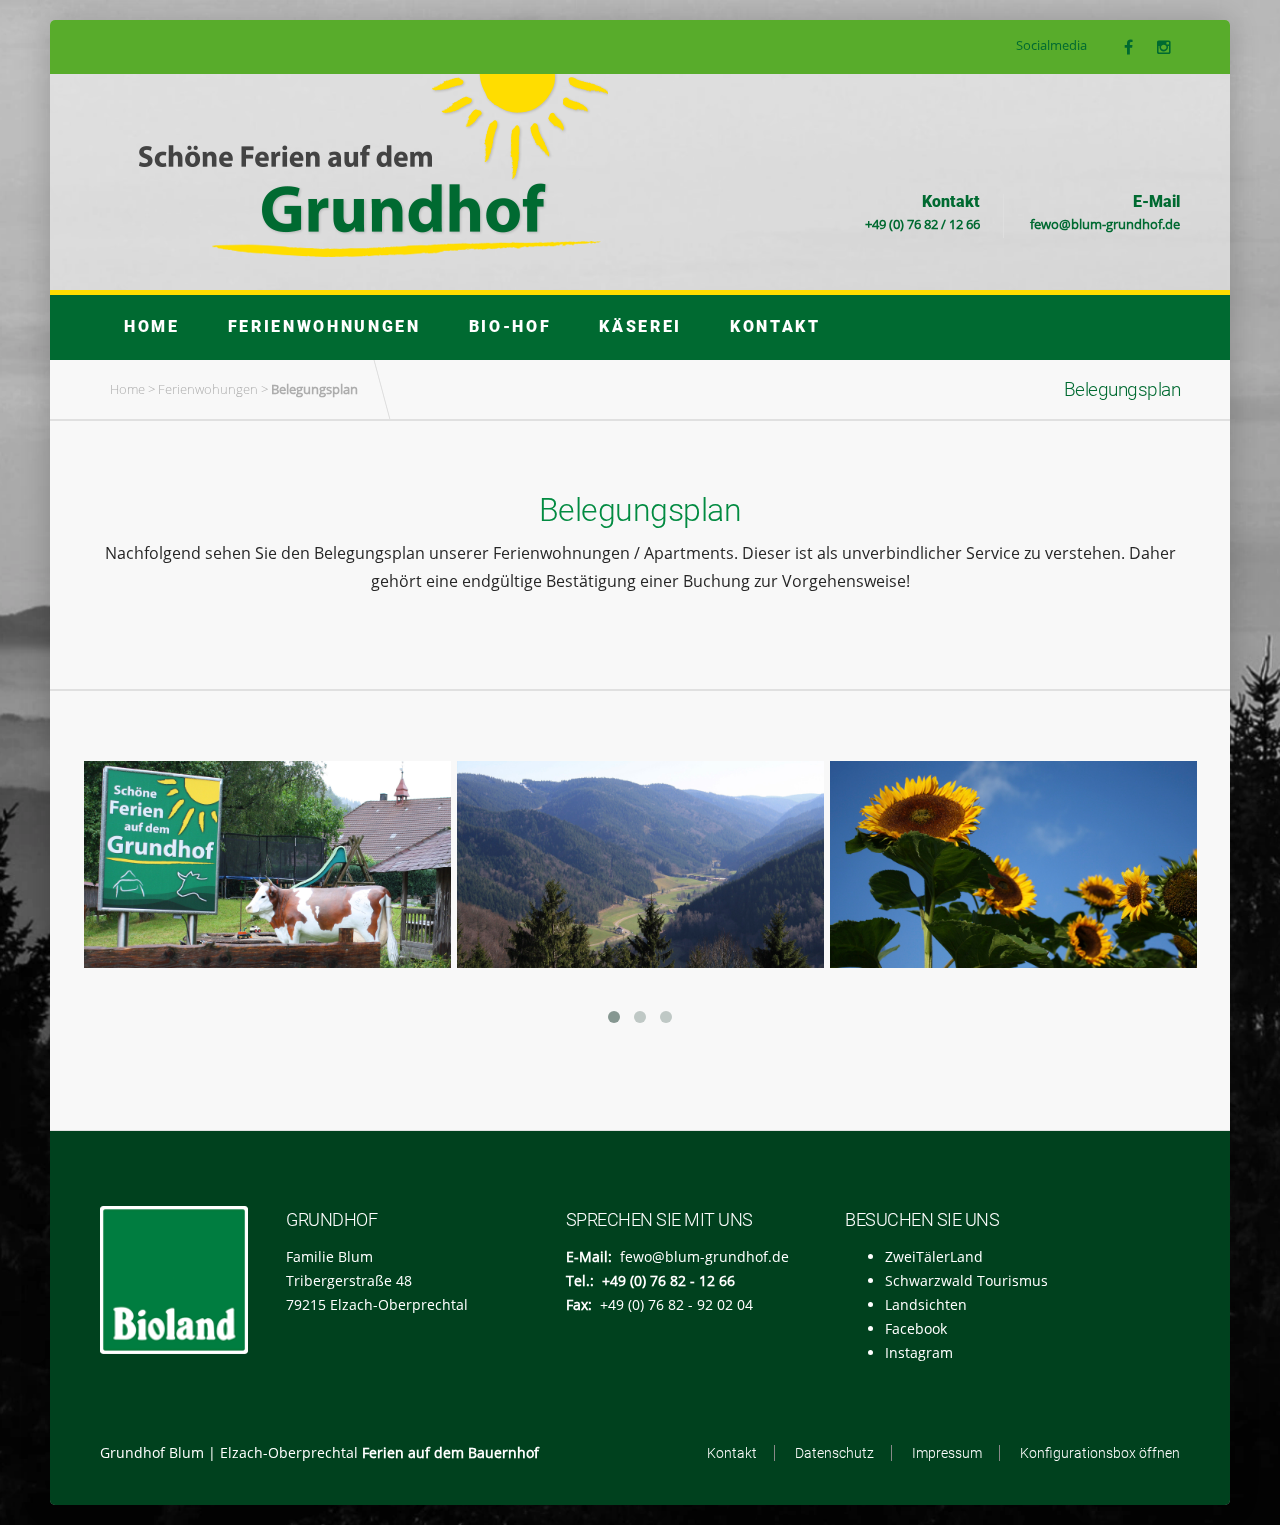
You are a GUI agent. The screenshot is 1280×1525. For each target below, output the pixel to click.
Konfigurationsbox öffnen (1100, 1453)
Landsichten (926, 1304)
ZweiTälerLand (934, 1256)
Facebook (916, 1328)
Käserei (640, 326)
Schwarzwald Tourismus (966, 1280)
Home (152, 326)
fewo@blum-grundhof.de (1105, 224)
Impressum (947, 1453)
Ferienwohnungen (324, 326)
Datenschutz (834, 1453)
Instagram (919, 1352)
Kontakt (775, 326)
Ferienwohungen (208, 389)
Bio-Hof (510, 326)
